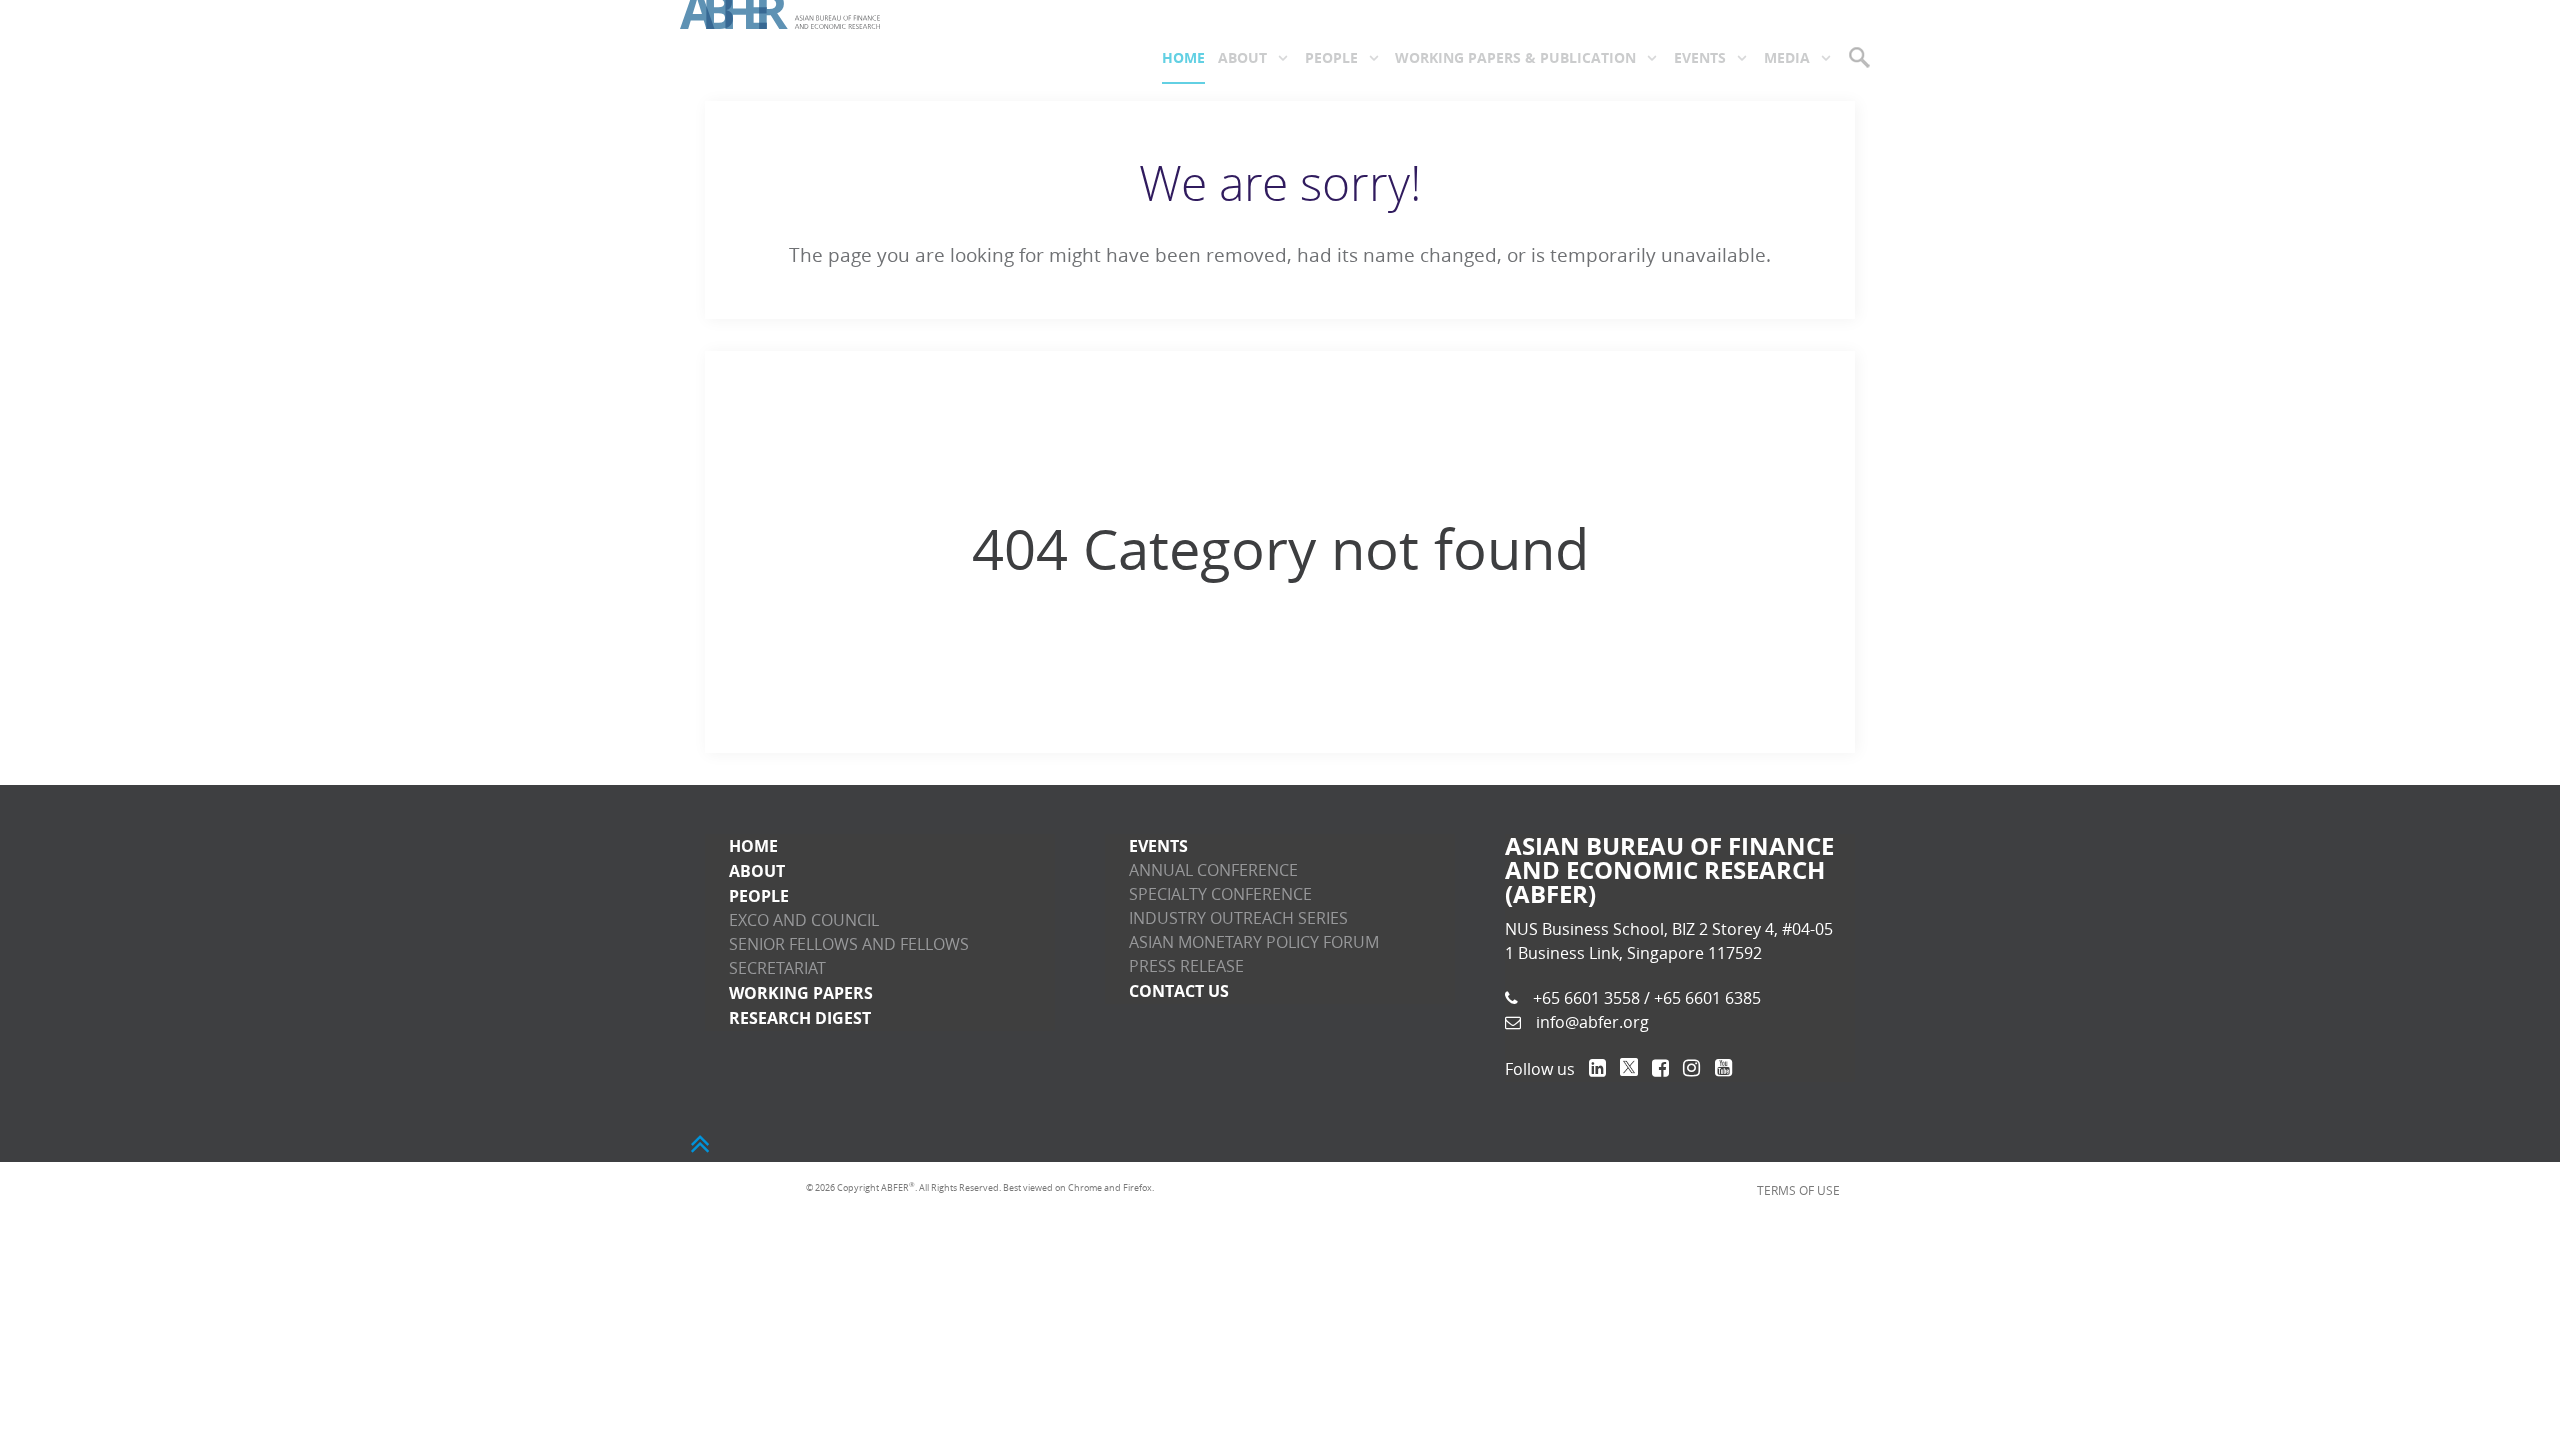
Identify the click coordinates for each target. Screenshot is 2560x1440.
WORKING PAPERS (801, 993)
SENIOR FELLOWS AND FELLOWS (849, 944)
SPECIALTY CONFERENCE (1220, 894)
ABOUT (757, 871)
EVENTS (1158, 846)
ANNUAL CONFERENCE (1213, 870)
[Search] (1861, 57)
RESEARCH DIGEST (800, 1018)
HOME (753, 846)
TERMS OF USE (1809, 1188)
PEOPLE (759, 896)
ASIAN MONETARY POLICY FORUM (1254, 942)
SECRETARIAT (777, 968)
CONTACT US (1179, 991)
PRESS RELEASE (1186, 966)
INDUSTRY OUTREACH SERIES (1238, 918)
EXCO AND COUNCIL (804, 920)
